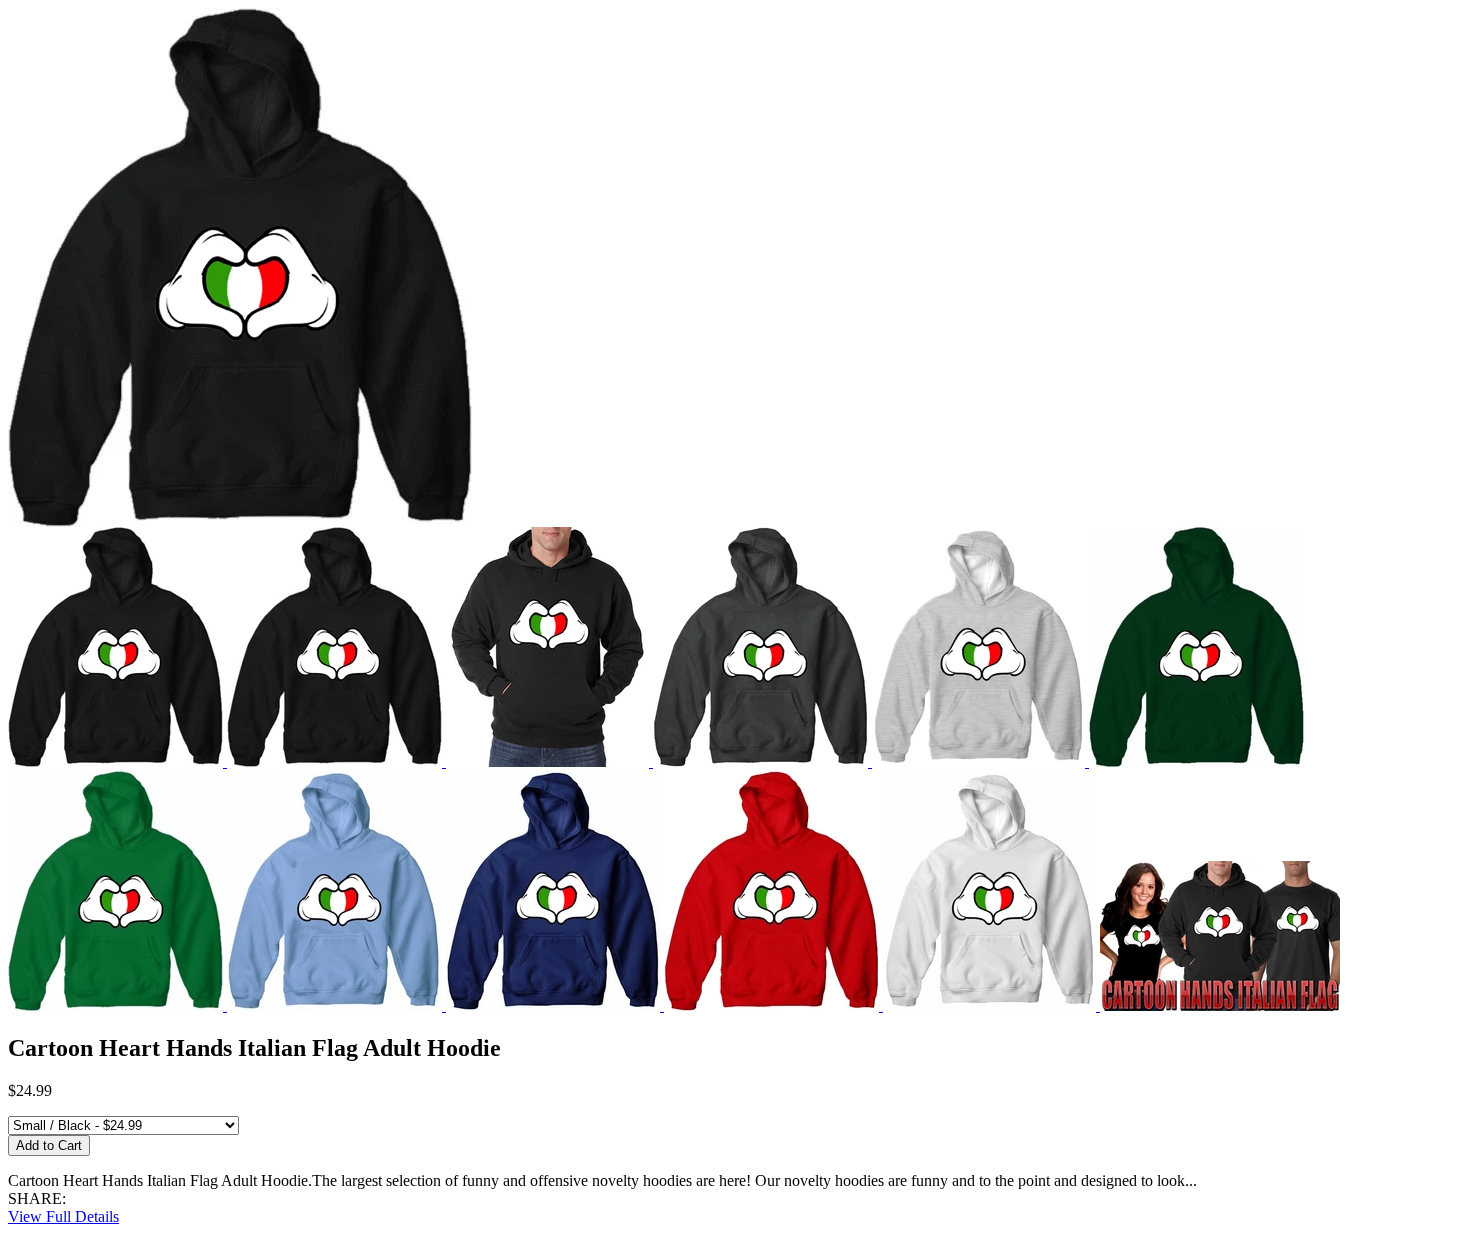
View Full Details (63, 1216)
